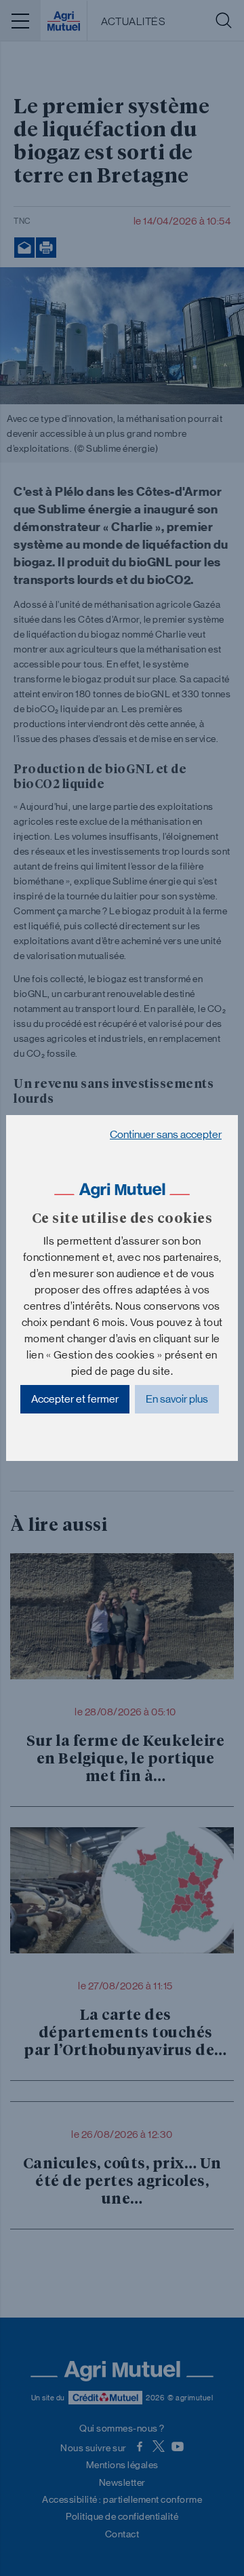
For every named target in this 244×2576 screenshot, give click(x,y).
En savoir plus (177, 1399)
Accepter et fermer (75, 1399)
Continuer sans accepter (166, 1134)
